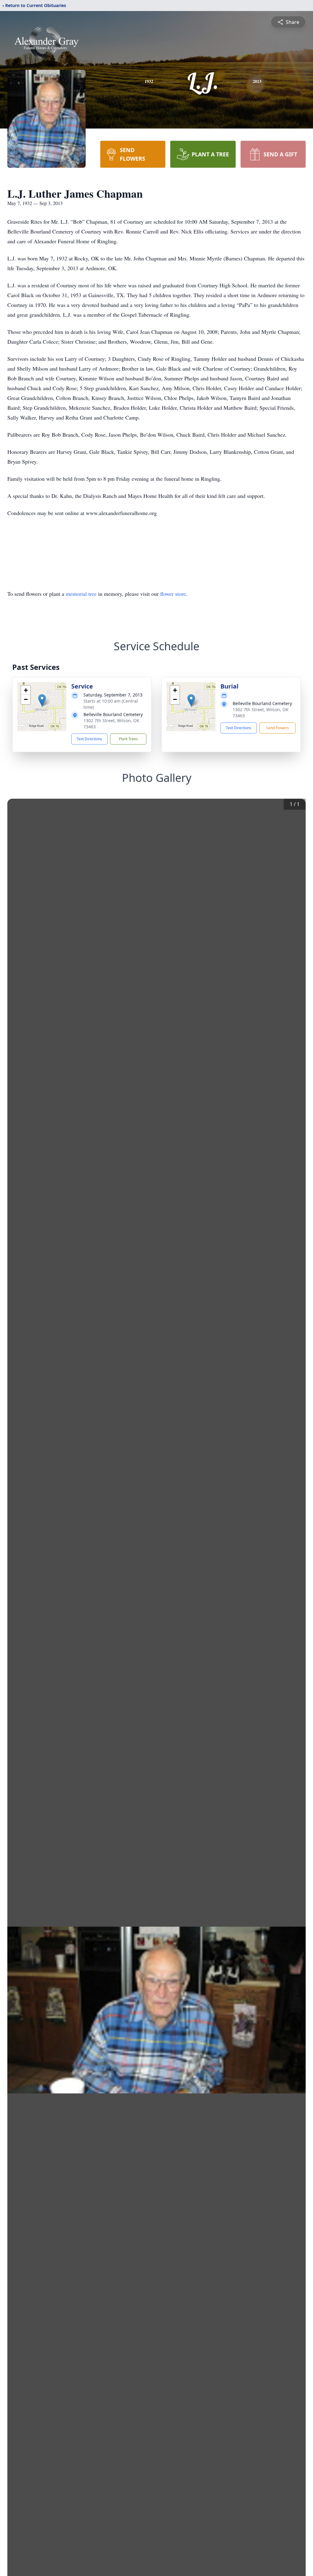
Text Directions (89, 739)
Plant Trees (128, 739)
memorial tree (81, 594)
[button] (42, 700)
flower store (173, 594)
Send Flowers (278, 728)
